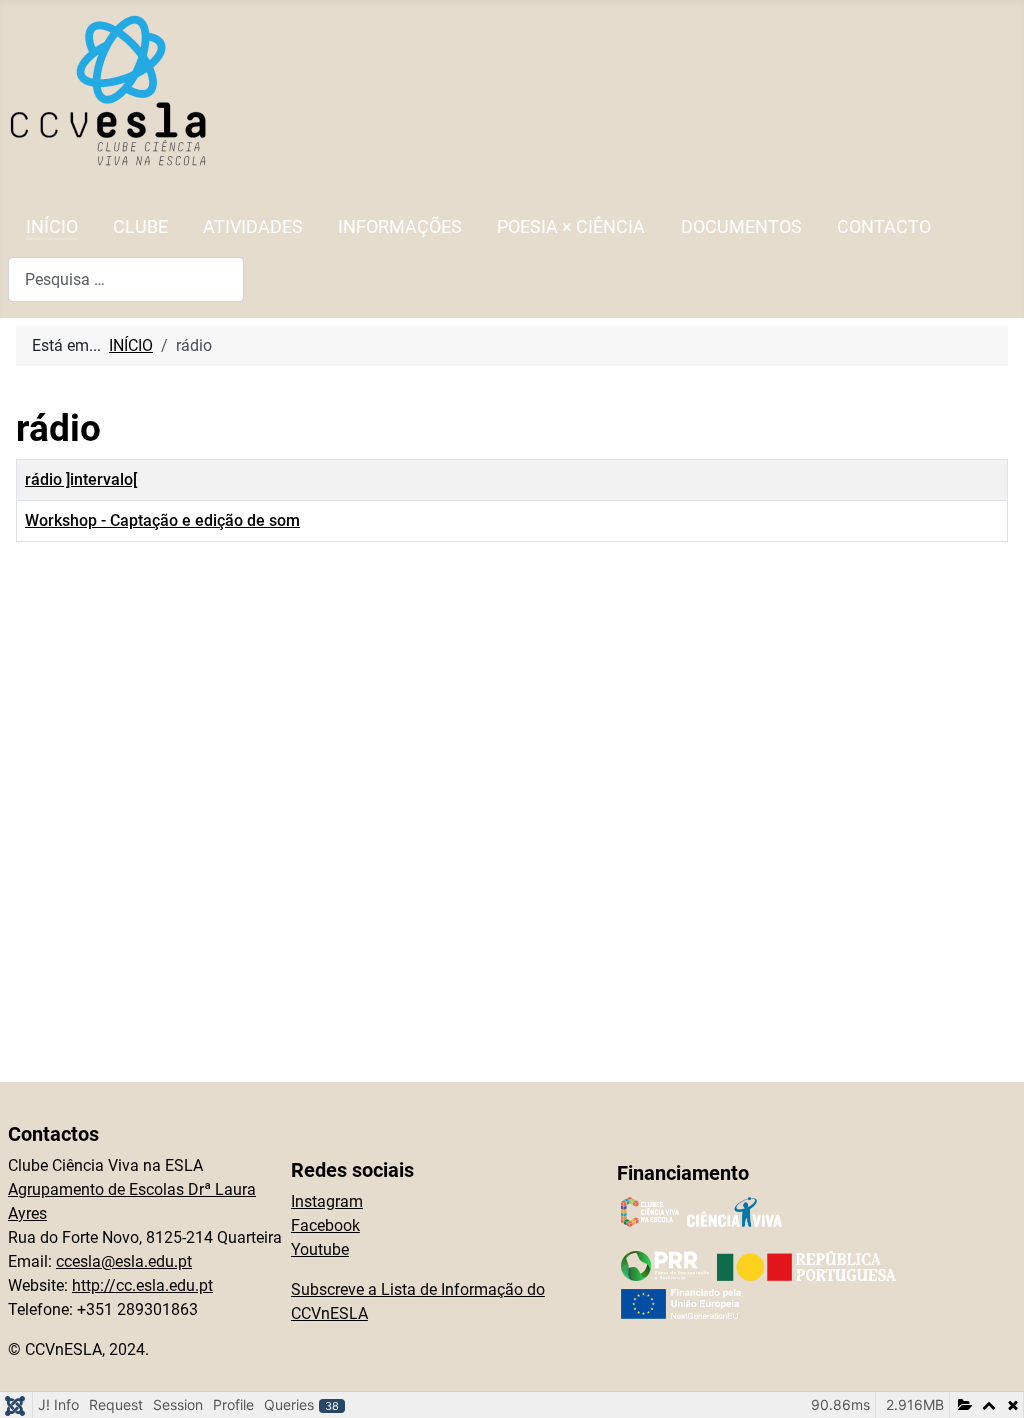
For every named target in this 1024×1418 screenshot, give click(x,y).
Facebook (325, 1225)
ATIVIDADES (253, 227)
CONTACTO (884, 227)
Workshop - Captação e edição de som (162, 520)
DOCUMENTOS (741, 227)
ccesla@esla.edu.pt (124, 1261)
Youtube (320, 1249)
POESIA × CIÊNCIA (571, 227)
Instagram (327, 1201)
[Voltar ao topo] (989, 1381)
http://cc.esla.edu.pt (142, 1285)
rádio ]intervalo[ (81, 479)
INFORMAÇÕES (400, 227)
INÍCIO (52, 227)
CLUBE (140, 227)
